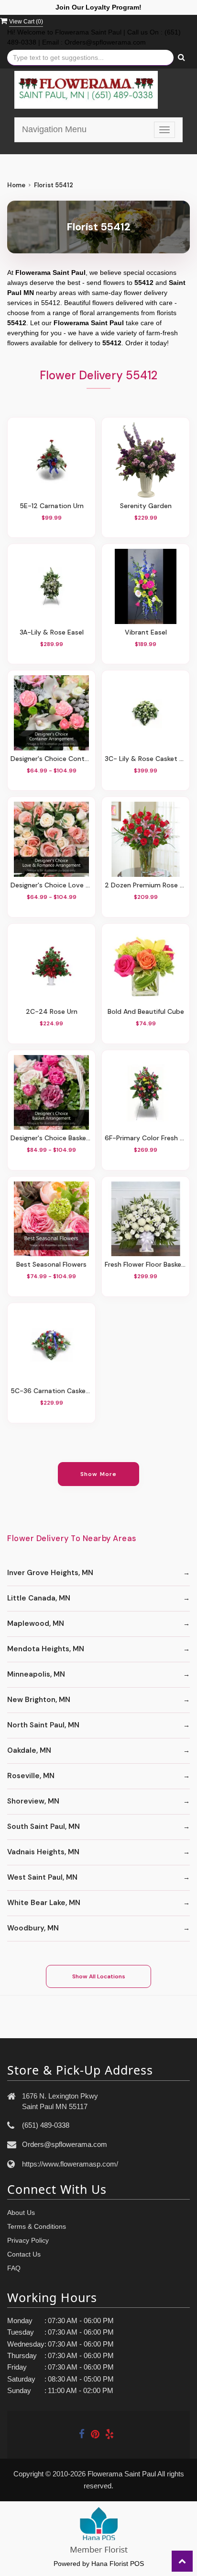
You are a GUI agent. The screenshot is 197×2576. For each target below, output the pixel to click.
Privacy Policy (28, 2240)
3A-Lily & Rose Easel (52, 632)
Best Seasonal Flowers (51, 1264)
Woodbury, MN (33, 1928)
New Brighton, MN (39, 1700)
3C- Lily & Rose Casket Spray (146, 759)
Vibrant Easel (146, 632)
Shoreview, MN (33, 1801)
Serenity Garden (146, 506)
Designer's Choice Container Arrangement (51, 759)
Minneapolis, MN (36, 1674)
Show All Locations (99, 1976)
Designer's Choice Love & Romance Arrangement (51, 885)
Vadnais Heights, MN (43, 1852)
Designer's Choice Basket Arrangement (51, 1138)
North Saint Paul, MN (43, 1725)
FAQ (14, 2268)
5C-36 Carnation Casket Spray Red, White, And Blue (51, 1391)
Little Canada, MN (39, 1598)
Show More (99, 1474)
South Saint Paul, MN (44, 1827)
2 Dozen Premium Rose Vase (146, 885)
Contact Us (24, 2254)
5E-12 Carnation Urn (52, 506)
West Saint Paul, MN (42, 1877)
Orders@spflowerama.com (65, 2144)
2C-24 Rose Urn (52, 1011)
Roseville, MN (31, 1776)
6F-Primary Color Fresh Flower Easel (146, 1138)
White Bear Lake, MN (44, 1903)
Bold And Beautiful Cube (146, 1011)
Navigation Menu (54, 129)
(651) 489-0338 (46, 2125)
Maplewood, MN (36, 1623)
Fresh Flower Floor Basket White (146, 1264)
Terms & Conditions (37, 2226)
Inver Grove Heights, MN (50, 1573)
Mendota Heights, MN (46, 1649)
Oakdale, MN (29, 1750)
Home (16, 185)
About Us (21, 2213)
